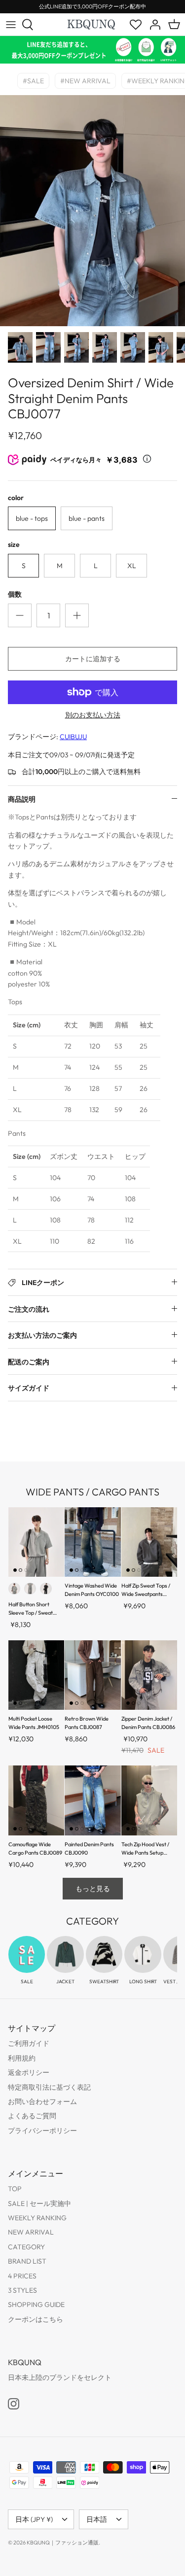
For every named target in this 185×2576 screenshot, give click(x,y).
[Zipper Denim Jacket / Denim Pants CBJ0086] (149, 1675)
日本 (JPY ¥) (34, 2519)
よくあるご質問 (32, 2116)
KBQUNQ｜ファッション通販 (63, 2542)
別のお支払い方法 (93, 715)
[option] (92, 211)
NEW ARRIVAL (31, 2232)
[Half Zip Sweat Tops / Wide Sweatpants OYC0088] (149, 1542)
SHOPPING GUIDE (36, 2305)
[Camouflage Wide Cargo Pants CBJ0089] (36, 1800)
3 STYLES (22, 2290)
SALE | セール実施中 (39, 2203)
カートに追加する (93, 659)
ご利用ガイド (29, 2043)
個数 (15, 594)
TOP (15, 2189)
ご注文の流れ (29, 1309)
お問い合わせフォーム (42, 2101)
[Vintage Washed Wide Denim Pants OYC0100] (92, 1542)
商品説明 (22, 799)
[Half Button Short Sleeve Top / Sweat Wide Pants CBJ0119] (36, 1542)
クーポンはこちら (36, 2319)
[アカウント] (152, 25)
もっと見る (93, 1889)
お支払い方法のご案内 (42, 1335)
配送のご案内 (29, 1362)
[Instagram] (14, 2404)
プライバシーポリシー (42, 2131)
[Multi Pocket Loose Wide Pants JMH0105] (36, 1675)
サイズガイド (29, 1388)
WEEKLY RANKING (37, 2218)
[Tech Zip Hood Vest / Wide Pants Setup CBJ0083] (149, 1800)
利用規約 (22, 2058)
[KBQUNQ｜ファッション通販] (92, 24)
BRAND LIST (27, 2261)
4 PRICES (22, 2276)
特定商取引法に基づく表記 (49, 2087)
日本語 (97, 2519)
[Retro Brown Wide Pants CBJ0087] (92, 1675)
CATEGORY (26, 2247)
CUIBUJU (73, 737)
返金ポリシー (29, 2072)
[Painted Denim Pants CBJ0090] (92, 1800)
